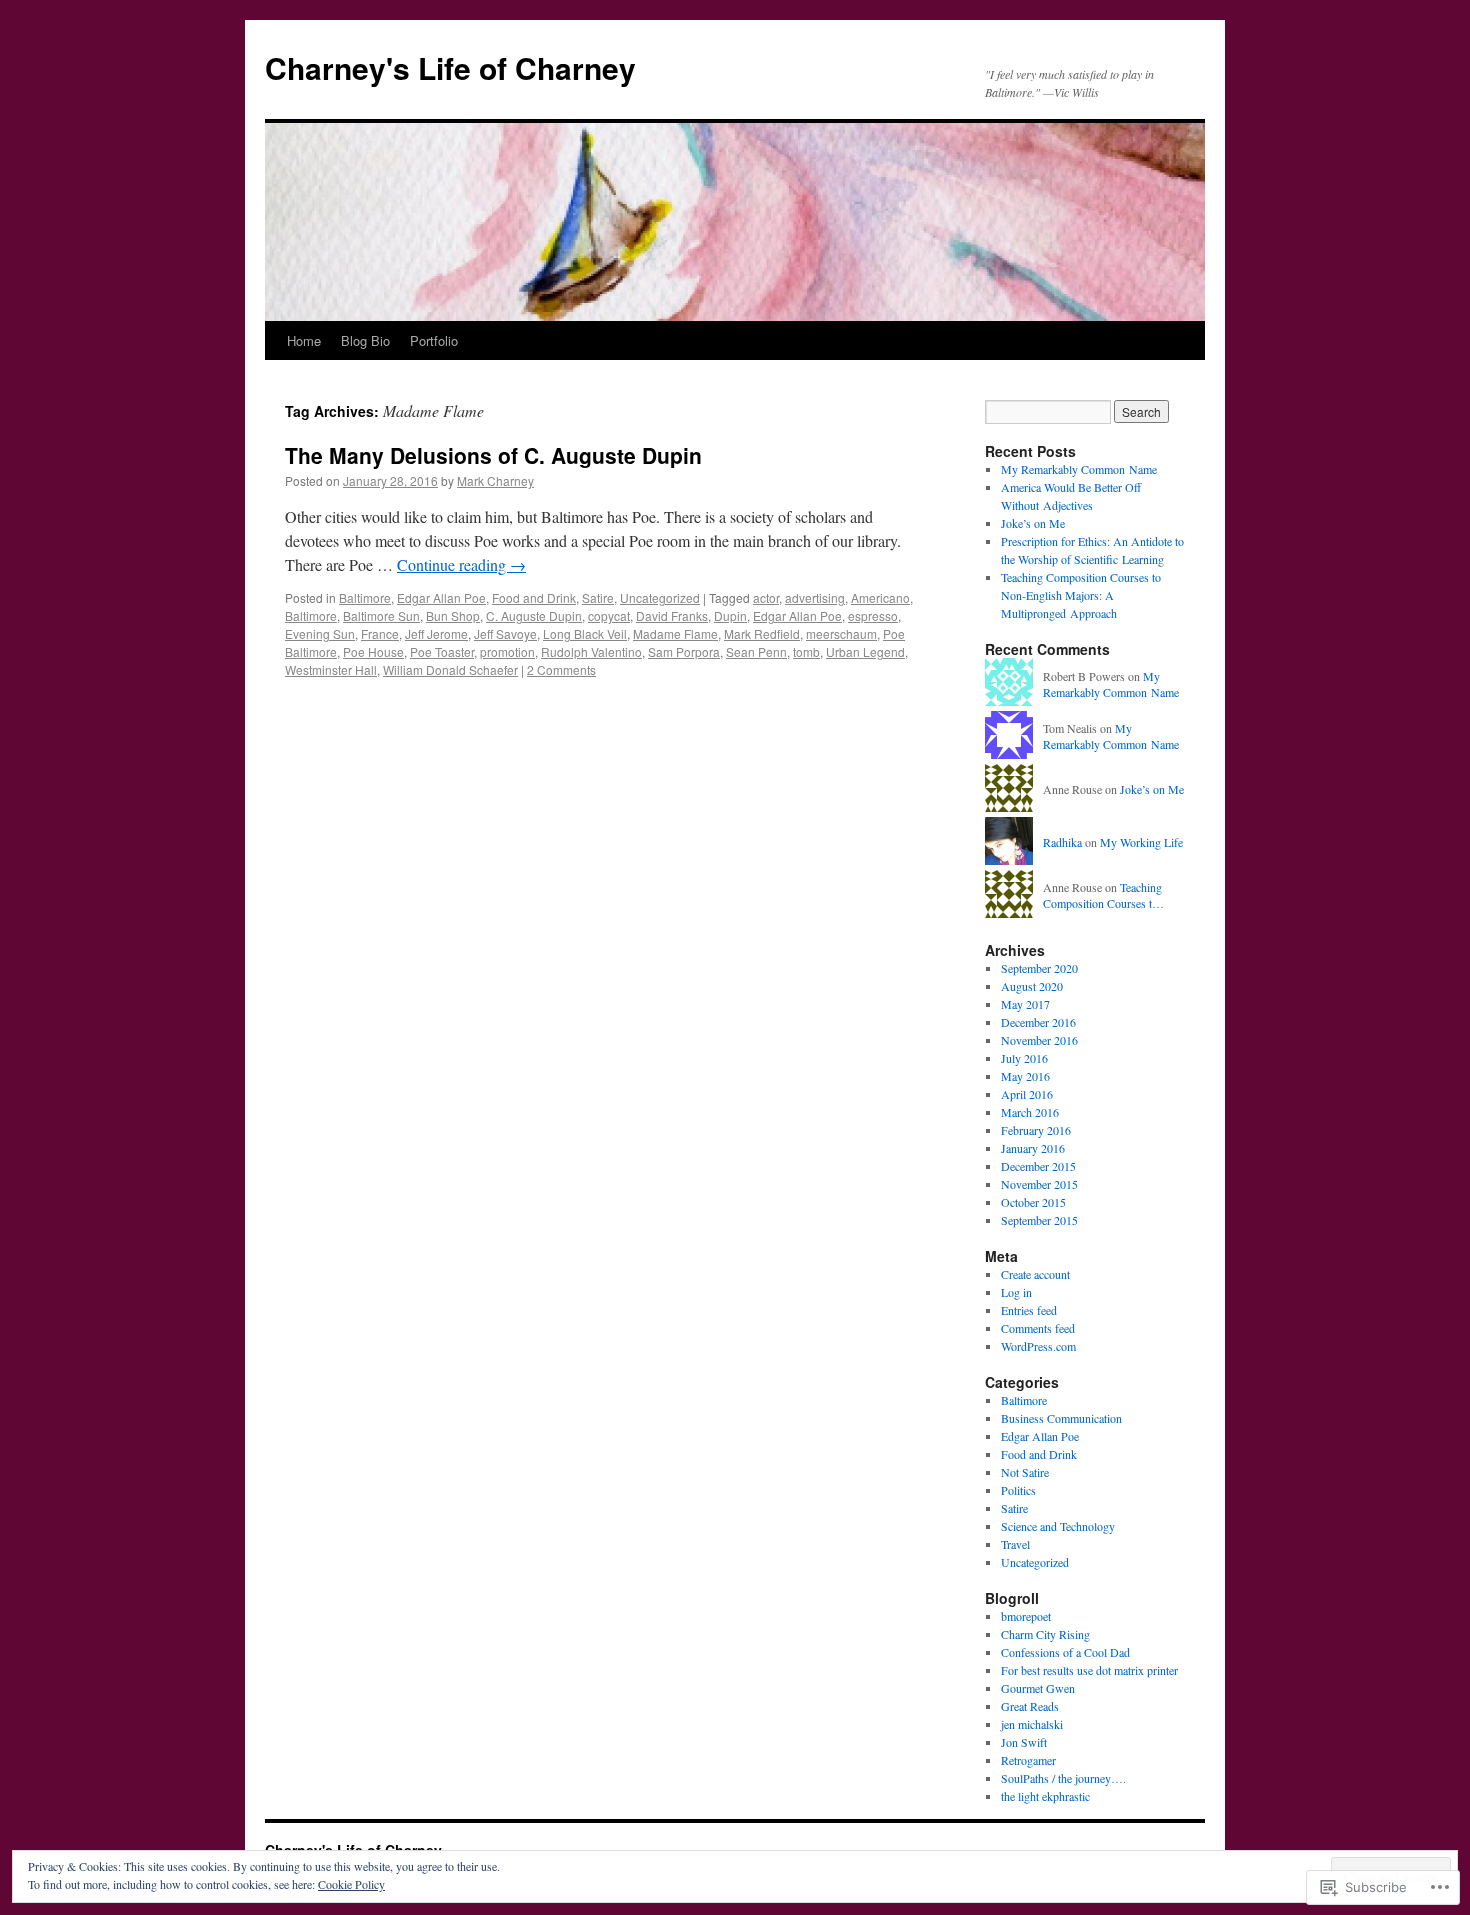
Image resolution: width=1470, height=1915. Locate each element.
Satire (598, 597)
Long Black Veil (585, 633)
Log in (1016, 1292)
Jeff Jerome (436, 633)
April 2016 (1027, 1094)
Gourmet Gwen (1038, 1688)
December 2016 (1038, 1022)
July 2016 (1024, 1058)
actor (766, 597)
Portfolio (434, 340)
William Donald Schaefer (450, 669)
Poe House (373, 651)
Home (304, 340)
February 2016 (1036, 1130)
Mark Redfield (762, 633)
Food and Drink (534, 597)
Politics (1018, 1490)
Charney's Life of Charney (450, 67)
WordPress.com (1038, 1346)
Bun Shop (453, 615)
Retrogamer (1028, 1760)
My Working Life (1141, 842)
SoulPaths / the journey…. (1063, 1778)
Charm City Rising (1045, 1634)
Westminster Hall (331, 669)
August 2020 (1032, 986)
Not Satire (1025, 1472)
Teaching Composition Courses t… (1103, 895)
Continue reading (461, 564)
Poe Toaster (442, 651)
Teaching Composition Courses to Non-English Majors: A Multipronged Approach (1081, 595)
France (380, 633)
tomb (806, 651)
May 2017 (1025, 1004)
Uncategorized (660, 597)
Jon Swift (1024, 1742)
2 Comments (561, 669)
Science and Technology (1058, 1526)
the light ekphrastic (1045, 1796)
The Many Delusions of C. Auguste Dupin (493, 455)
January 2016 (1033, 1148)
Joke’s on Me (1033, 523)
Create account (1035, 1274)
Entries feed (1029, 1310)
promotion (507, 651)
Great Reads (1030, 1706)
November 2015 (1039, 1184)
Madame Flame (675, 633)
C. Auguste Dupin (534, 615)
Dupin (730, 615)
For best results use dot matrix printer (1089, 1670)
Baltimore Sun (381, 615)
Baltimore (365, 597)
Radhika (1062, 842)
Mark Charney (495, 480)
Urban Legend (865, 651)
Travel (1015, 1544)
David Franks (672, 615)
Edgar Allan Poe (441, 597)
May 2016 (1025, 1076)
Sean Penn (756, 651)
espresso (873, 615)
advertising (815, 597)
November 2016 (1039, 1040)
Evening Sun (320, 633)
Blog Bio (365, 340)
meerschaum (841, 633)
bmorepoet (1026, 1616)
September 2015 (1039, 1220)
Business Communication (1061, 1418)
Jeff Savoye (505, 633)
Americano (880, 597)
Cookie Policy (351, 1884)
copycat (609, 615)
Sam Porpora (684, 651)
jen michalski (1032, 1724)
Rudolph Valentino (591, 651)
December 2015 (1038, 1166)
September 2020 (1039, 968)
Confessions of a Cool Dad (1065, 1652)
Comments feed (1038, 1328)
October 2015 (1033, 1202)
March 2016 (1030, 1112)
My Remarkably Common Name (1079, 469)
